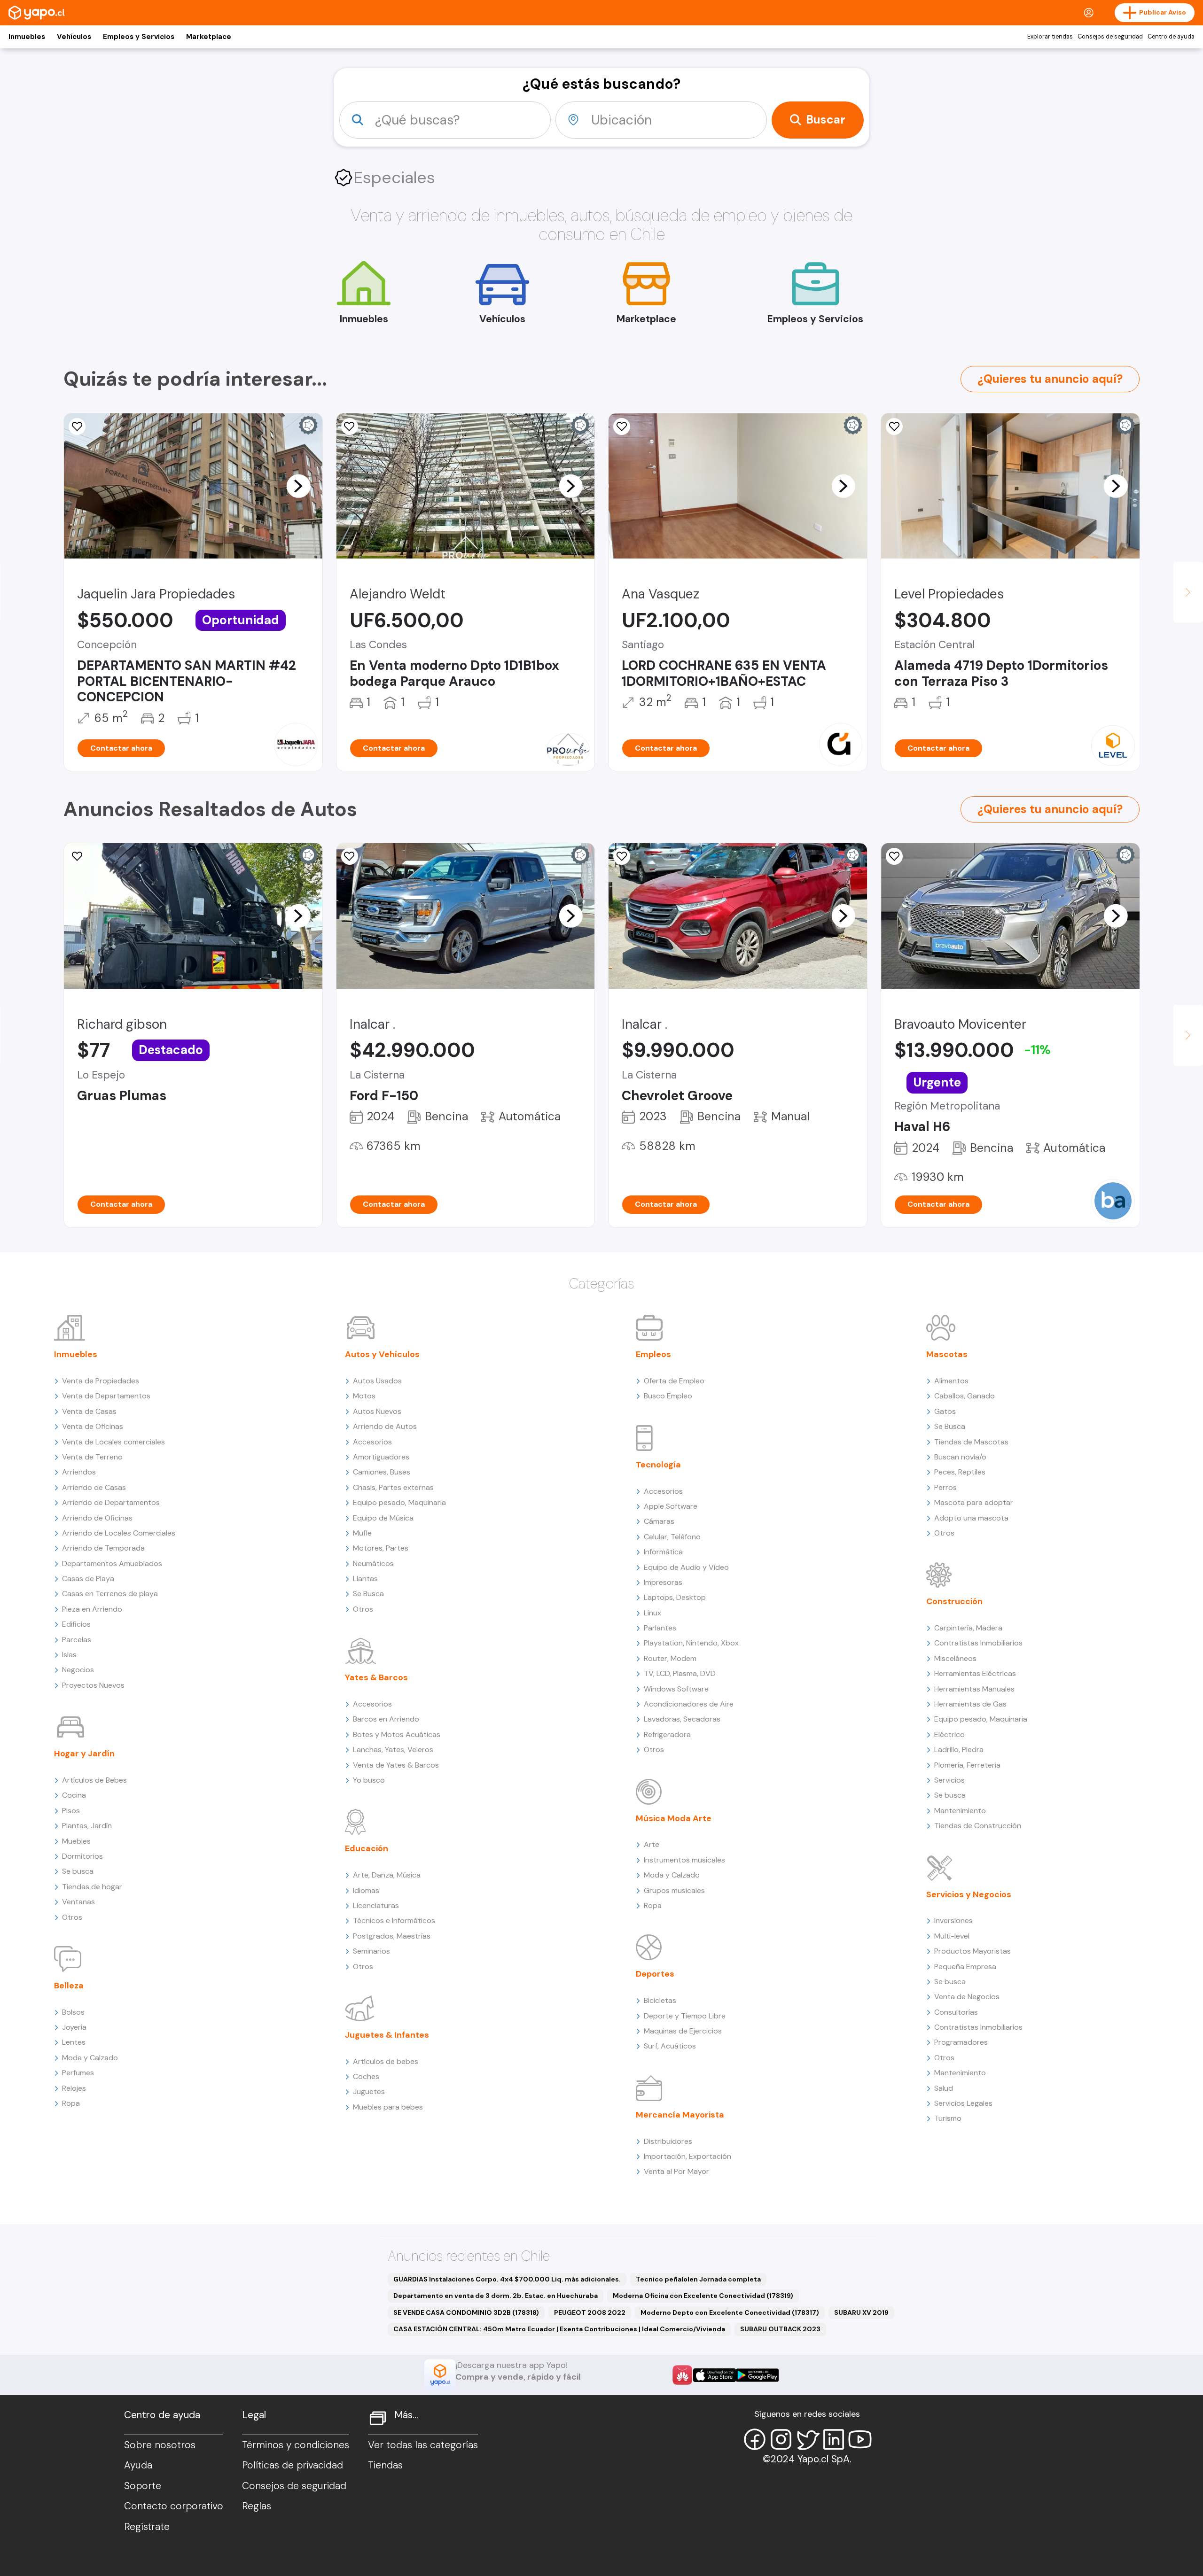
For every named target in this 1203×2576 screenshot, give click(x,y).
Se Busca (368, 1594)
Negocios (78, 1670)
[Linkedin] (834, 2439)
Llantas (365, 1579)
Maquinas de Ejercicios (683, 2031)
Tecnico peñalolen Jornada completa (698, 2279)
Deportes (655, 1974)
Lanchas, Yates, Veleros (393, 1750)
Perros (945, 1487)
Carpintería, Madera (968, 1628)
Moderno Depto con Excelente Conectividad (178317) (730, 2312)
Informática (663, 1552)
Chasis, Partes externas (393, 1487)
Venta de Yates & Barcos (396, 1765)
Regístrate (147, 2527)
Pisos (71, 1811)
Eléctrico (949, 1734)
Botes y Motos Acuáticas (397, 1734)
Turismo (948, 2118)
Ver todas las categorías (423, 2445)
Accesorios (372, 1442)
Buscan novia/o (960, 1457)
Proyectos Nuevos (93, 1685)
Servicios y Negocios (969, 1894)
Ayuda (138, 2465)
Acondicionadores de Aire (689, 1704)
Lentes (74, 2042)
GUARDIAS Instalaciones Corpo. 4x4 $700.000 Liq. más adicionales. (507, 2279)
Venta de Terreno (92, 1457)
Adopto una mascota (971, 1518)
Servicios (949, 1780)
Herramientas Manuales (974, 1689)
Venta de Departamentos (106, 1396)
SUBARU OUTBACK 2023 (780, 2329)
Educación (367, 1848)
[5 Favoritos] (77, 427)
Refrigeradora (667, 1734)
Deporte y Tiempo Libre (685, 2016)
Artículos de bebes (386, 2061)
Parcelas (77, 1640)
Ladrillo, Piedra (959, 1750)
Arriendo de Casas (94, 1487)
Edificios (76, 1624)
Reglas (257, 2506)
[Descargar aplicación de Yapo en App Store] (715, 2375)
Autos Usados (377, 1381)
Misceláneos (955, 1658)
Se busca (78, 1871)
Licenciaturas (376, 1905)
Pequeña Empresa (965, 1967)
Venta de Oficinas (93, 1426)
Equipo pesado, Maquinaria (399, 1502)
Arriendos (79, 1472)
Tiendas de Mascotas (971, 1442)
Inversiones (953, 1920)
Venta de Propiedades (101, 1381)
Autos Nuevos (377, 1411)
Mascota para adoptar (974, 1502)
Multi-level (952, 1936)
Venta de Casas (89, 1411)
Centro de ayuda (1171, 37)
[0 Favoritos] (622, 427)
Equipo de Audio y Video (686, 1567)
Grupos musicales (674, 1890)
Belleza (69, 1986)
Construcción (954, 1601)
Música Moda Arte (674, 1818)
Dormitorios (82, 1856)
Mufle (362, 1533)
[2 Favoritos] (894, 856)
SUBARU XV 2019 (861, 2312)
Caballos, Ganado (965, 1396)
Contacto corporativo (174, 2506)
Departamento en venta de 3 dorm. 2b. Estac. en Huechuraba (496, 2296)
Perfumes (78, 2073)
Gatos (945, 1411)
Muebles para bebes (388, 2107)
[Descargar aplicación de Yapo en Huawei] (682, 2375)
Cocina (74, 1795)
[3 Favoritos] (622, 856)
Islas (69, 1655)
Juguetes (369, 2091)
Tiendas (385, 2465)
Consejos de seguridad (1110, 37)
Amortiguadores (381, 1457)
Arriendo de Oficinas (97, 1518)
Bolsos (73, 2012)
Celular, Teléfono (672, 1537)
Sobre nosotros (160, 2445)
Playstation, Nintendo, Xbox (691, 1643)
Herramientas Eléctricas (975, 1673)
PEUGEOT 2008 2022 (590, 2312)
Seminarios (371, 1951)
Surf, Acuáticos (670, 2046)
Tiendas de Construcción (978, 1826)
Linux (652, 1613)
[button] (298, 486)
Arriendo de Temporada (103, 1548)
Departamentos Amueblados (112, 1563)
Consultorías (956, 2012)
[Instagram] (781, 2439)
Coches (366, 2076)
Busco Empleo (668, 1396)
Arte (652, 1844)
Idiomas (366, 1890)
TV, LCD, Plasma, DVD (680, 1673)
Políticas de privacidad (293, 2465)
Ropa (71, 2103)
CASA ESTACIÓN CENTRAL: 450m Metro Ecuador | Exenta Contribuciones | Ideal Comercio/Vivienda (559, 2329)
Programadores (961, 2042)
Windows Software (676, 1689)
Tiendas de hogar (92, 1887)
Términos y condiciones (296, 2445)
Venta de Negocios (967, 1997)
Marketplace (209, 37)
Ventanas (78, 1902)
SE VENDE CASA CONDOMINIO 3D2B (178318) (466, 2312)
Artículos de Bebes (94, 1780)
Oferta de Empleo (674, 1381)
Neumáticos (373, 1563)
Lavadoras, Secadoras (682, 1719)
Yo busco (369, 1780)
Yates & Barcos (376, 1677)
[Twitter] (807, 2439)
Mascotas (947, 1354)
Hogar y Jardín (84, 1754)
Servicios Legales (963, 2103)
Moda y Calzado (90, 2058)
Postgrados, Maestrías (392, 1936)
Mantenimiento (960, 1811)
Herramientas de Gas (970, 1704)
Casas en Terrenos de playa (110, 1594)
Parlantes (660, 1628)
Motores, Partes (381, 1548)
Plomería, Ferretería (967, 1765)
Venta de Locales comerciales (113, 1442)
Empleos (653, 1354)
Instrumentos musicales (684, 1860)
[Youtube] (860, 2439)
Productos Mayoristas (973, 1951)
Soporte (143, 2486)
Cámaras (659, 1521)
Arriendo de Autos (385, 1426)
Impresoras (663, 1582)
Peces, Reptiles (960, 1472)
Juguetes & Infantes (387, 2035)
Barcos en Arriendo (386, 1719)
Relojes (74, 2088)
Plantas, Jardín (87, 1826)
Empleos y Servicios (139, 37)
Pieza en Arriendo (92, 1609)
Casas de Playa (88, 1579)
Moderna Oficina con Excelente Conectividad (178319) (703, 2296)
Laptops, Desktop (675, 1597)
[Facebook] (755, 2439)
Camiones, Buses (382, 1472)
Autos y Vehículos (382, 1354)
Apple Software (671, 1506)
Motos (364, 1396)
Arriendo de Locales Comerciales (119, 1533)
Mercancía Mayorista (680, 2115)
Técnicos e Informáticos (394, 1920)
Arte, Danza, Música (387, 1875)
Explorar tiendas (1050, 37)
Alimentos (951, 1381)
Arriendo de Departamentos (111, 1502)
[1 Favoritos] (350, 427)
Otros (72, 1917)
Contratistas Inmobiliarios (978, 1643)
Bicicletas (660, 2000)
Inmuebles (27, 37)
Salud (944, 2088)
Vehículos (74, 37)
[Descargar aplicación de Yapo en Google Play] (757, 2375)
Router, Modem (670, 1658)
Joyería (74, 2027)
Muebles (76, 1841)
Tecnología (658, 1465)
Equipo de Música (383, 1518)
